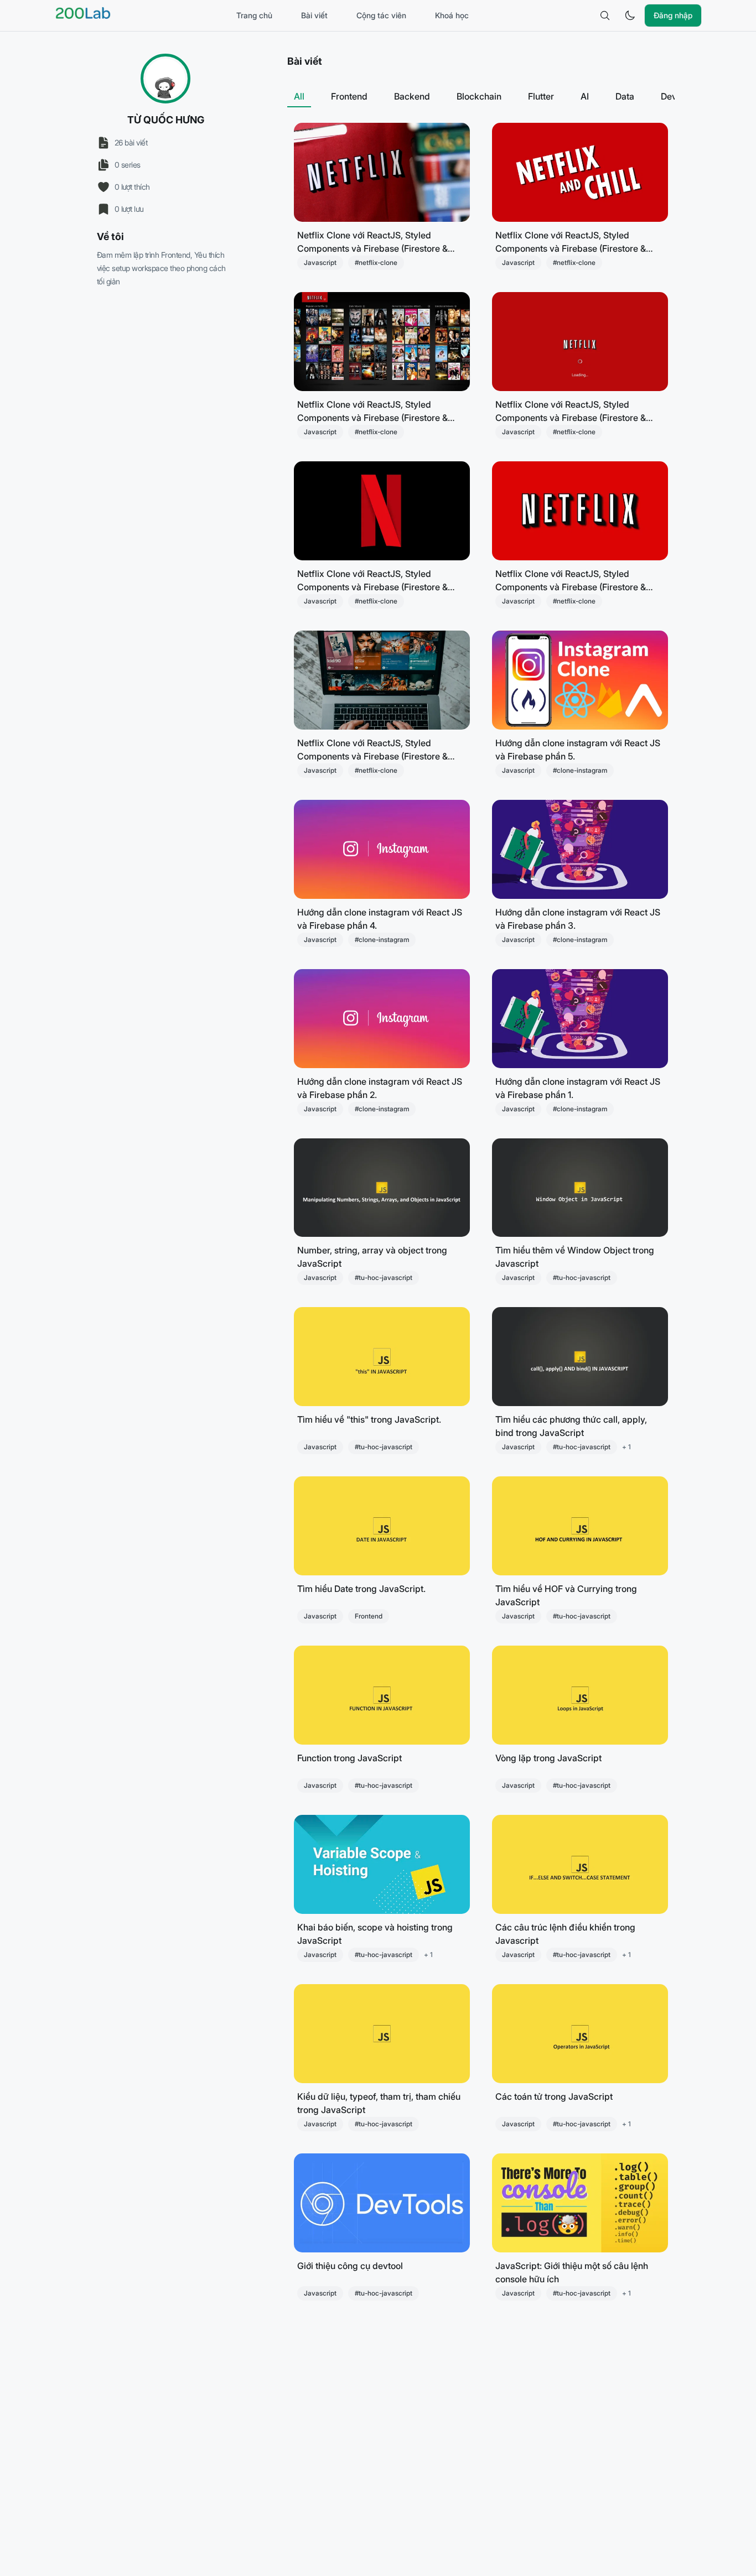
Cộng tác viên (381, 15)
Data (625, 96)
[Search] (605, 15)
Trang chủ (254, 15)
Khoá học (452, 15)
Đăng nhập (673, 15)
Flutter (541, 96)
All (299, 96)
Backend (412, 96)
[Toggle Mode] (630, 15)
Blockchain (479, 96)
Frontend (349, 96)
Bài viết (314, 15)
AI (585, 96)
